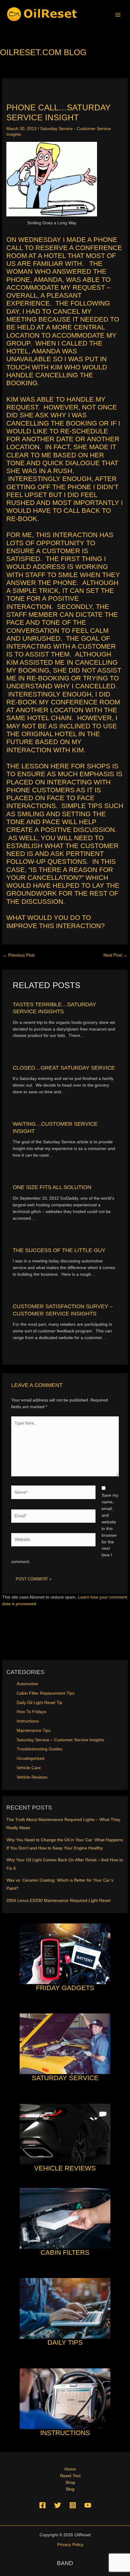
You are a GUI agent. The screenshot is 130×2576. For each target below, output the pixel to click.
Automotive (27, 1684)
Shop (70, 2482)
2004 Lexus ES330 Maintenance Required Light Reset (58, 1901)
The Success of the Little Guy (59, 1250)
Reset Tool (70, 2476)
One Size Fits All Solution (52, 1187)
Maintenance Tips (34, 1731)
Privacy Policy (70, 2545)
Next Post (115, 955)
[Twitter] (58, 2505)
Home (70, 2469)
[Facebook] (42, 2505)
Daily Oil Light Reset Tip (39, 1703)
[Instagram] (73, 2505)
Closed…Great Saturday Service (64, 1068)
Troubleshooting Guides (39, 1749)
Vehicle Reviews (32, 1777)
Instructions (28, 1721)
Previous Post (19, 955)
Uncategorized (31, 1758)
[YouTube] (88, 2505)
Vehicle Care (29, 1768)
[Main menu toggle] (118, 15)
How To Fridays (31, 1712)
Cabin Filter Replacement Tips (45, 1693)
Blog (70, 2489)
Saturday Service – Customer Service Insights (60, 1740)
